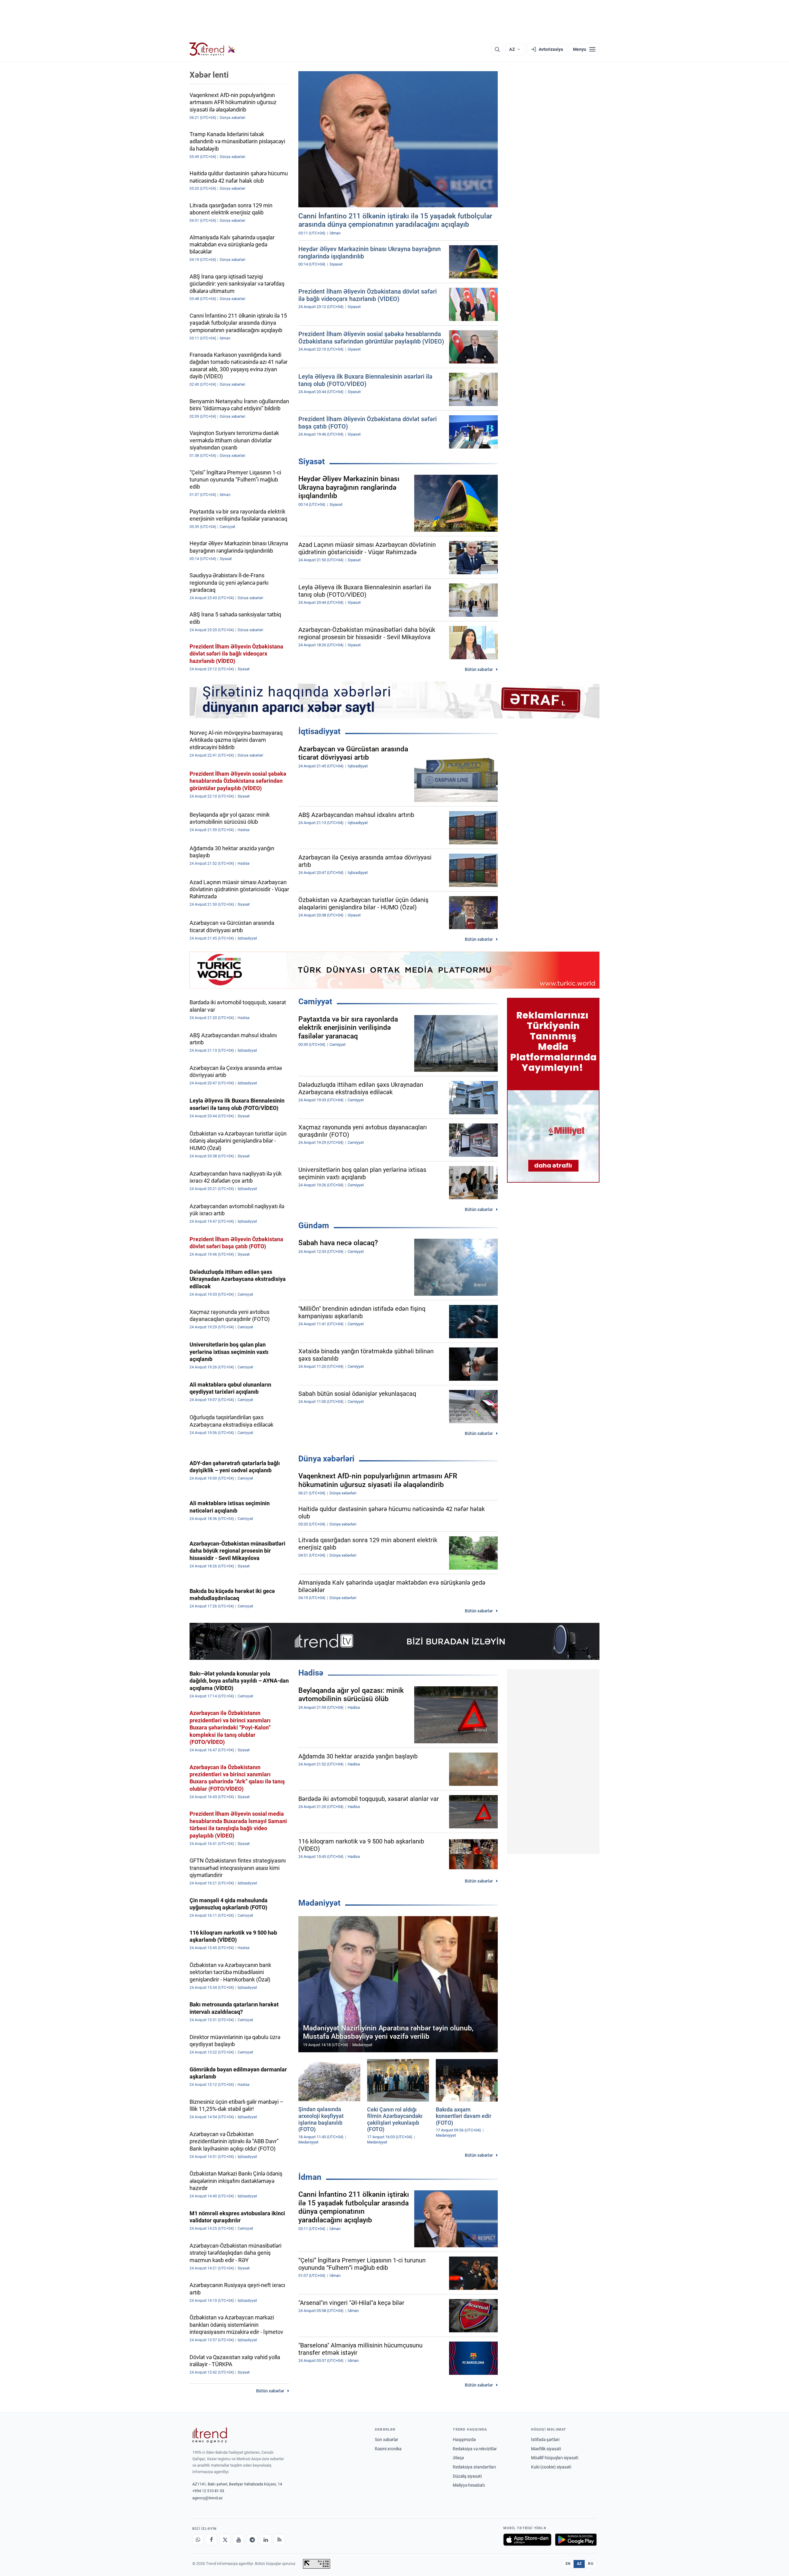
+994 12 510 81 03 (208, 2491)
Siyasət (312, 461)
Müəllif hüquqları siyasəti (555, 2458)
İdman (310, 2177)
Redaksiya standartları (474, 2467)
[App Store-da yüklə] (527, 2540)
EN (568, 2564)
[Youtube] (239, 2540)
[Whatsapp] (198, 2540)
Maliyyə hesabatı (469, 2485)
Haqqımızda (464, 2440)
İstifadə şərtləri (545, 2440)
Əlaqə (458, 2458)
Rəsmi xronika (388, 2449)
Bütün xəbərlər (479, 669)
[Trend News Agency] (210, 2435)
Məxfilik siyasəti (546, 2449)
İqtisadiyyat (319, 731)
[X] (225, 2540)
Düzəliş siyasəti (467, 2476)
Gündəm (314, 1225)
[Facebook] (211, 2540)
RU (591, 2564)
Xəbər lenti (209, 75)
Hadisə (311, 1673)
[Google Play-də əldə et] (576, 2540)
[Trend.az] (212, 49)
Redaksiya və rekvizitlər (475, 2449)
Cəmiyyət (315, 1002)
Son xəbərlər (386, 2440)
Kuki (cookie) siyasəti (551, 2467)
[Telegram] (252, 2540)
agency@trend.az (207, 2498)
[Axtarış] (497, 49)
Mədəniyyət (319, 1903)
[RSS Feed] (279, 2540)
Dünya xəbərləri (326, 1459)
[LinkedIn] (266, 2540)
